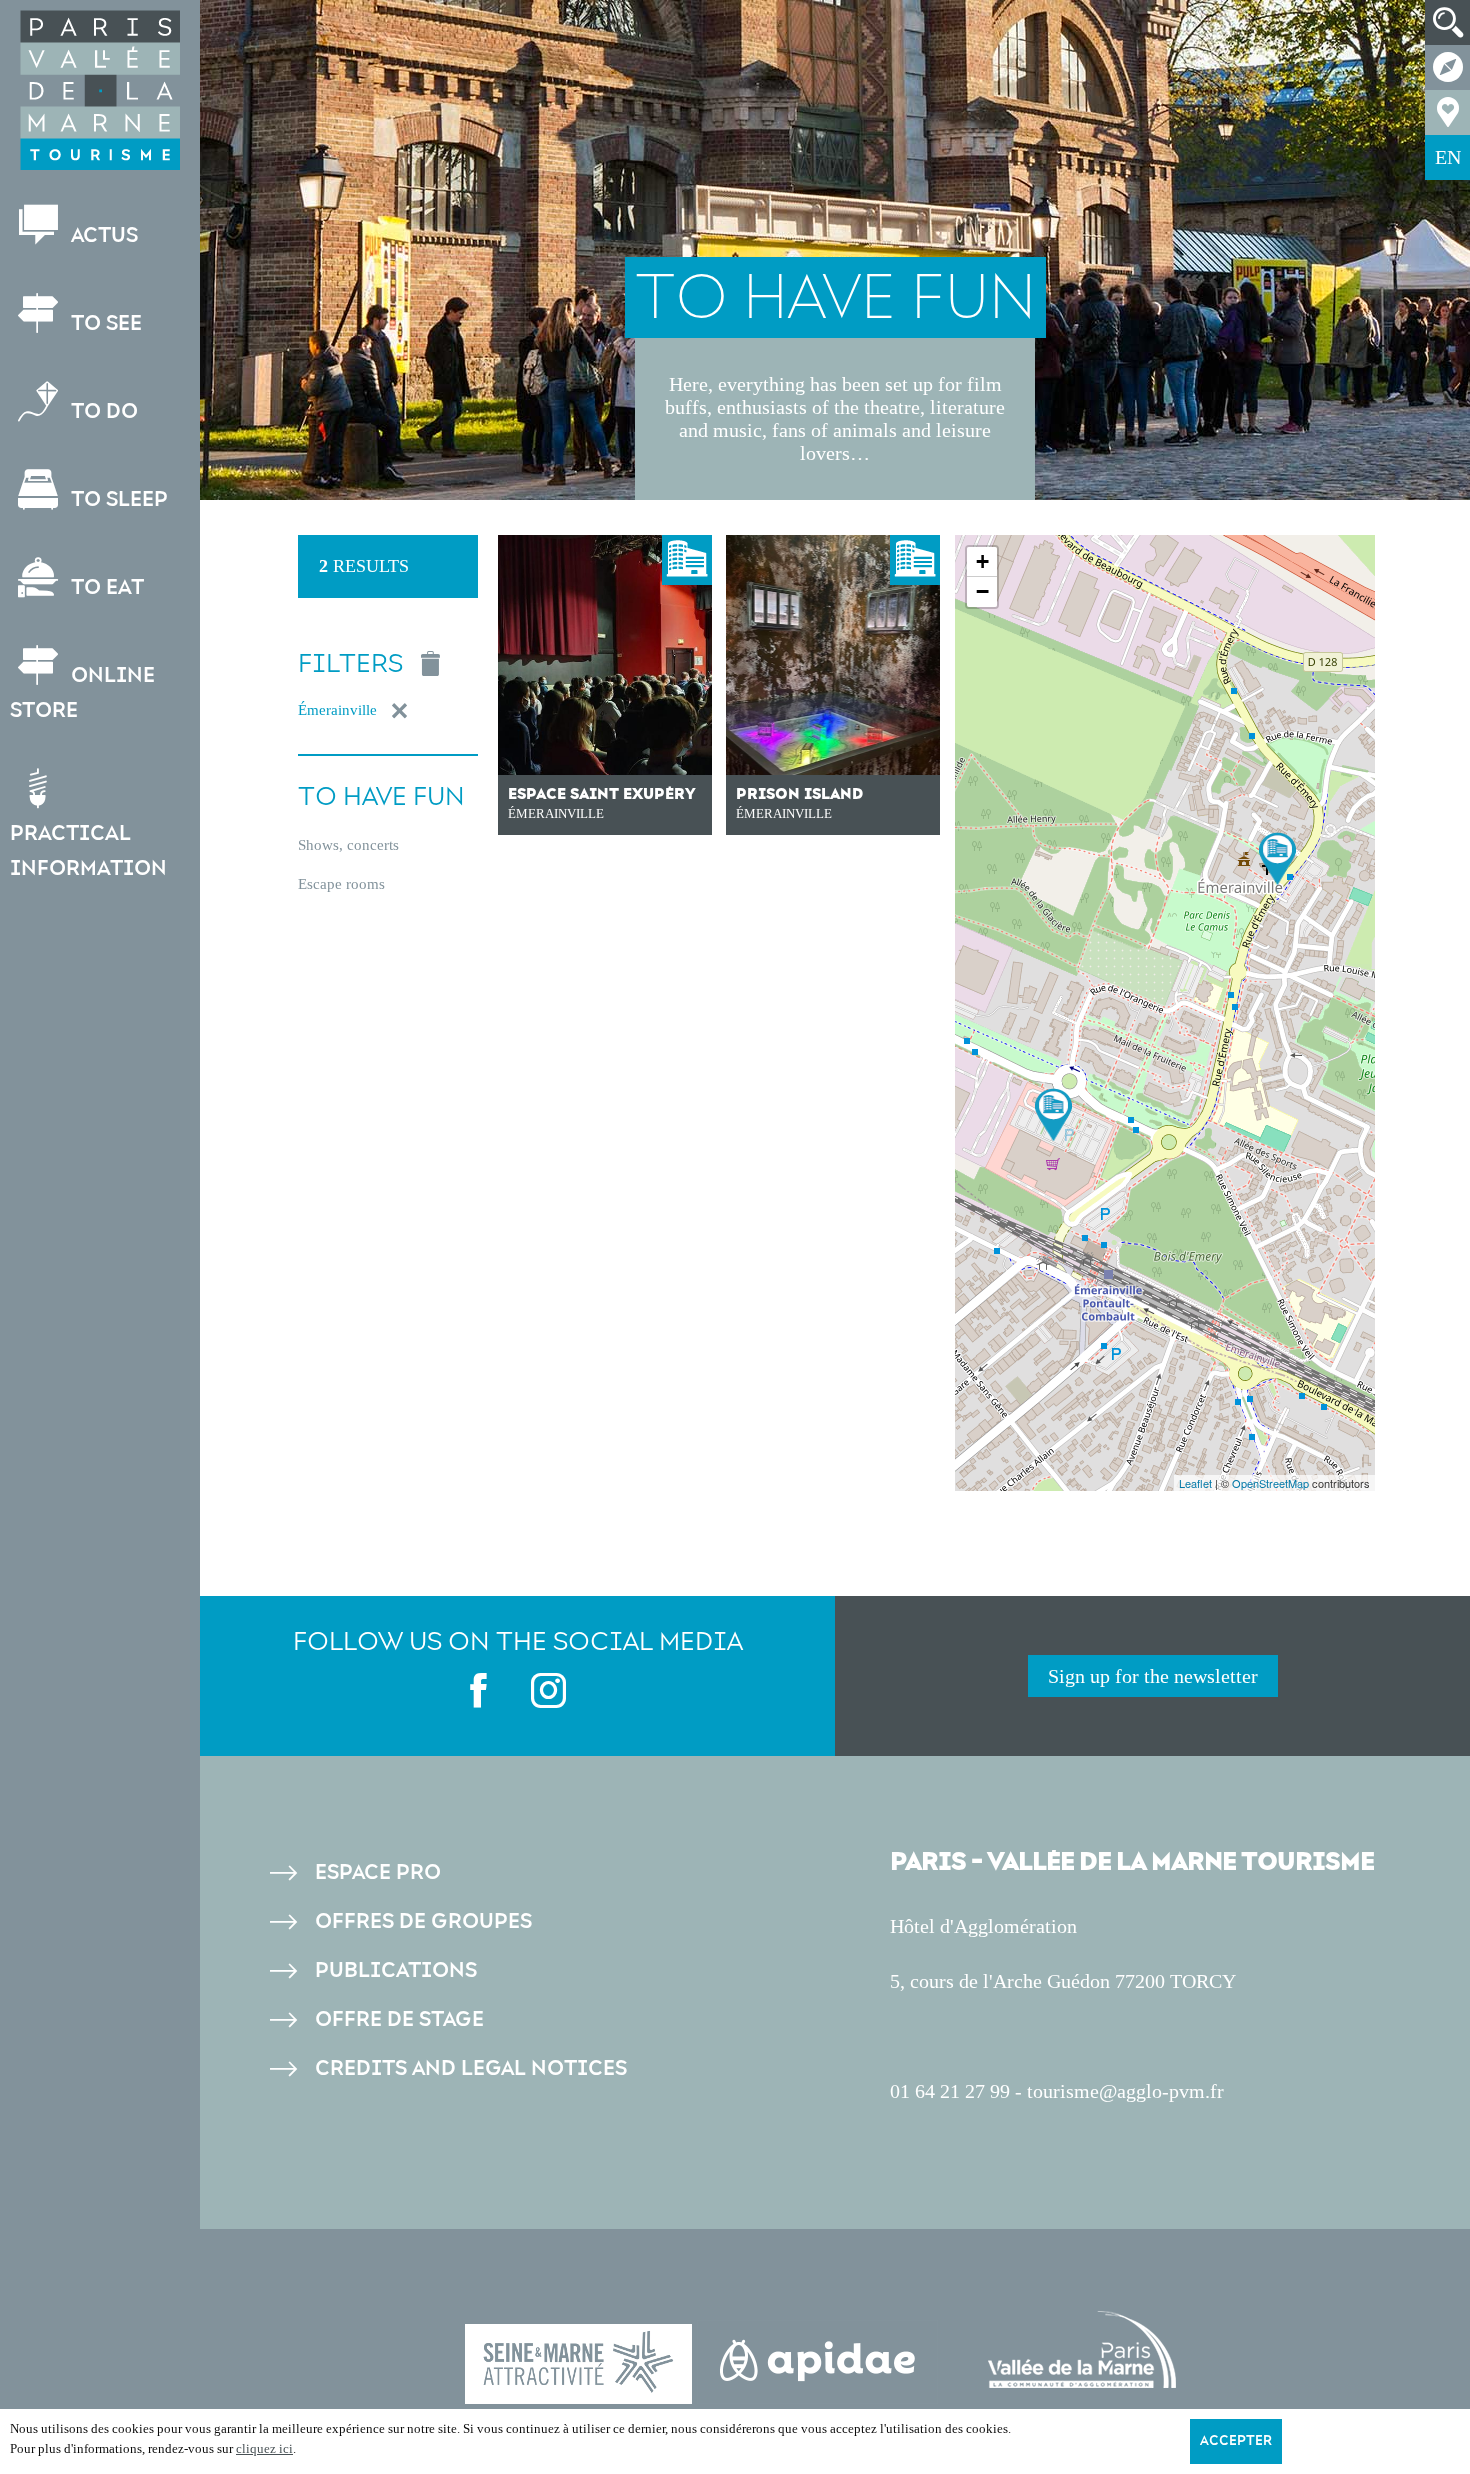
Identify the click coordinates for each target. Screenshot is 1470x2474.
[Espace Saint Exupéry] (1277, 858)
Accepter (1236, 2441)
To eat (105, 587)
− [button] (982, 591)
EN (1448, 157)
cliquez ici (264, 2448)
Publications (396, 1970)
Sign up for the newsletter (1153, 1676)
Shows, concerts (348, 845)
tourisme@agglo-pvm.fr (1125, 2091)
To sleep (117, 499)
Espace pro (378, 1872)
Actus (102, 235)
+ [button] (982, 561)
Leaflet (1195, 1483)
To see (104, 323)
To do (102, 411)
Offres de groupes (423, 1921)
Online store (82, 693)
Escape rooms (341, 884)
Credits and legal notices (471, 2068)
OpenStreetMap (1270, 1483)
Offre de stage (399, 2019)
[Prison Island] (1053, 1114)
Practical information (88, 851)
